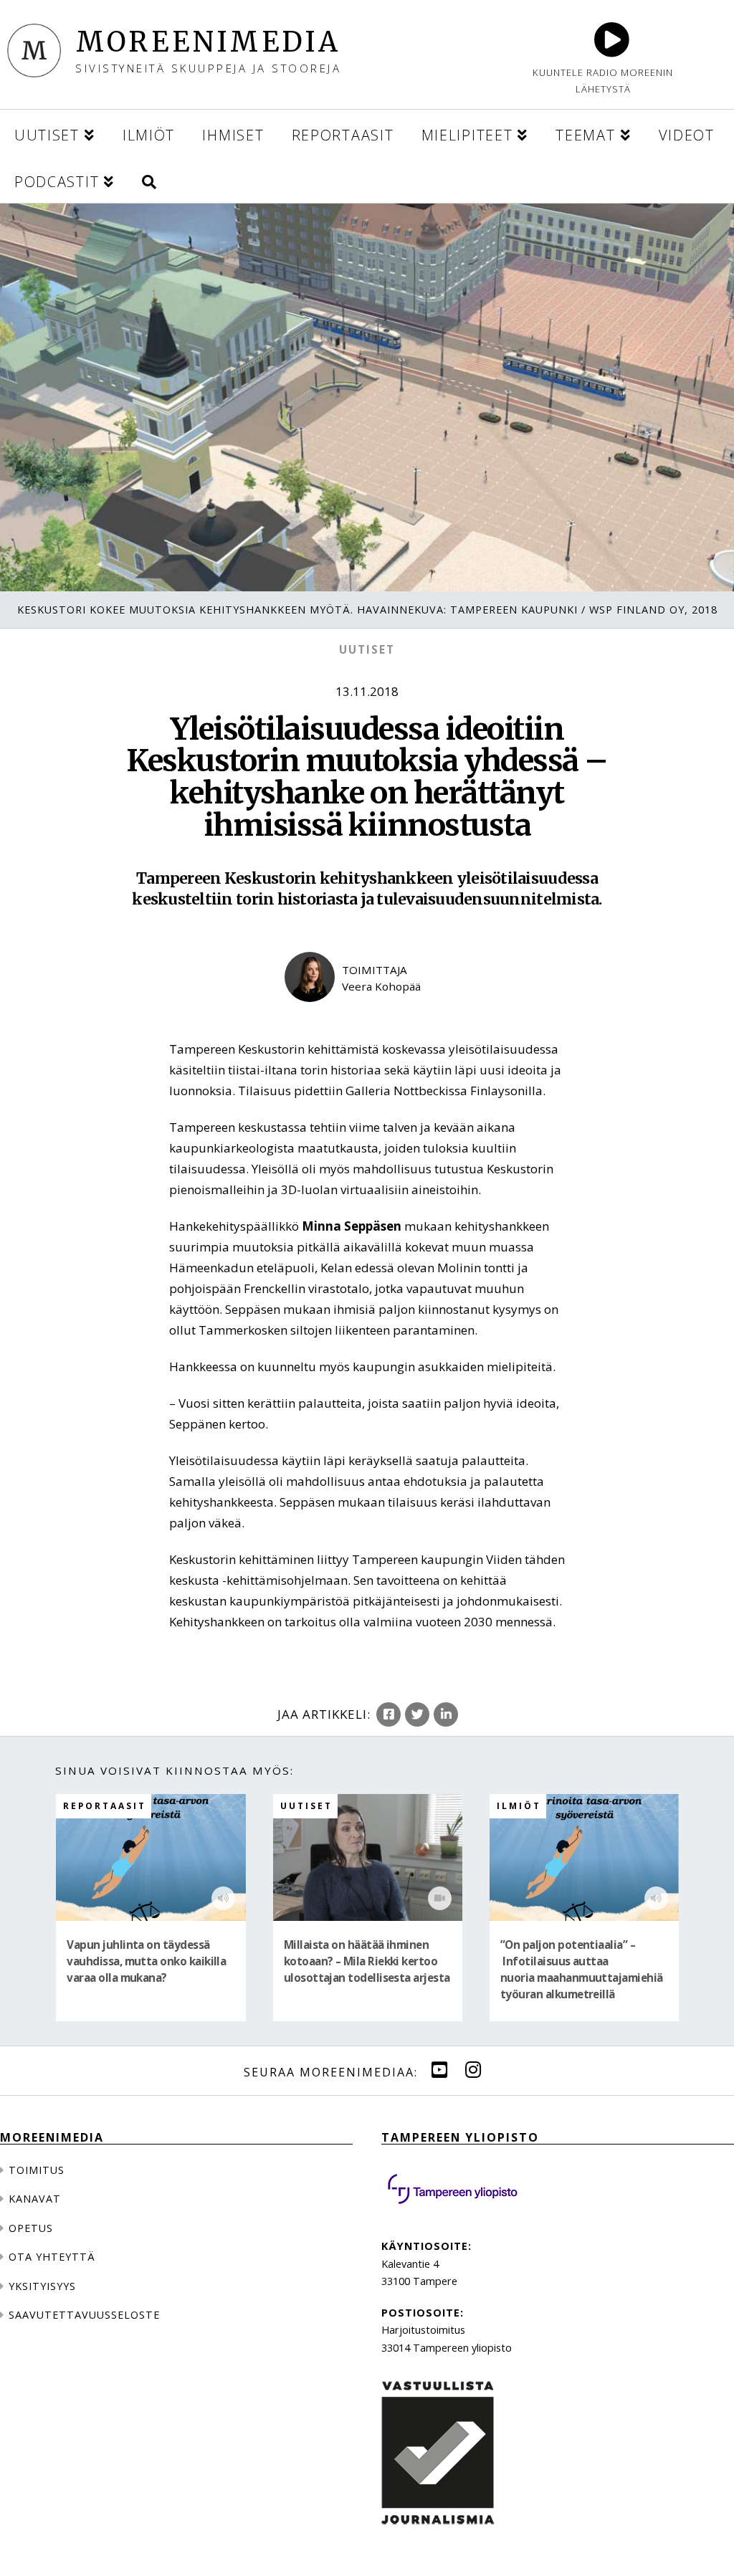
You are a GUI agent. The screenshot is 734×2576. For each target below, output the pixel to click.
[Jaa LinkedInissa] (446, 1714)
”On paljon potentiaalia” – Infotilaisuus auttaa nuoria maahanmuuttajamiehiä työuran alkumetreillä (582, 1970)
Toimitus (37, 2170)
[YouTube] (439, 2070)
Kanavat (35, 2199)
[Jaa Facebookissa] (389, 1714)
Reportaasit (105, 1805)
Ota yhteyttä (52, 2257)
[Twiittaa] (417, 1714)
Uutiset (367, 649)
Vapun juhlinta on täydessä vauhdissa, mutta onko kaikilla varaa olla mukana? (146, 1961)
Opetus (31, 2228)
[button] (149, 180)
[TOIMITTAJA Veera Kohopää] (367, 1013)
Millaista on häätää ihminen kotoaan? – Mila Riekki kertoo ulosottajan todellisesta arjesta (367, 1961)
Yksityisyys (42, 2286)
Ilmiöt (519, 1805)
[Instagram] (473, 2070)
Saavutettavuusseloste (84, 2315)
